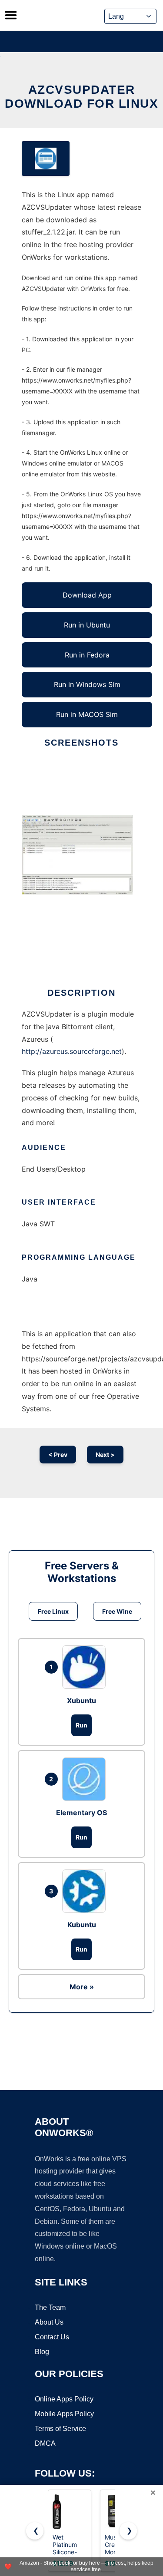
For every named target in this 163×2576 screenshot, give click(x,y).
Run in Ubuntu (87, 625)
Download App (87, 595)
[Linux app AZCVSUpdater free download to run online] (46, 159)
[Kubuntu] (86, 1891)
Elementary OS (81, 1813)
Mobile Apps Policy (64, 2414)
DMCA (45, 2443)
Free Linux (53, 1611)
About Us (49, 2322)
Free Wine (117, 1611)
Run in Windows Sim (87, 684)
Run (81, 1725)
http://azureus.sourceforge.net (72, 1051)
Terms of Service (60, 2429)
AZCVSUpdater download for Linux (81, 97)
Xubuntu (81, 1701)
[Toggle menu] (11, 15)
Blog (42, 2352)
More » (82, 1987)
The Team (50, 2307)
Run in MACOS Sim (87, 714)
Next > (105, 1455)
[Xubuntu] (86, 1667)
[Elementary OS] (86, 1779)
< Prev (58, 1455)
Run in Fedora (87, 655)
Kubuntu (82, 1925)
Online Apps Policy (64, 2399)
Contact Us (52, 2337)
